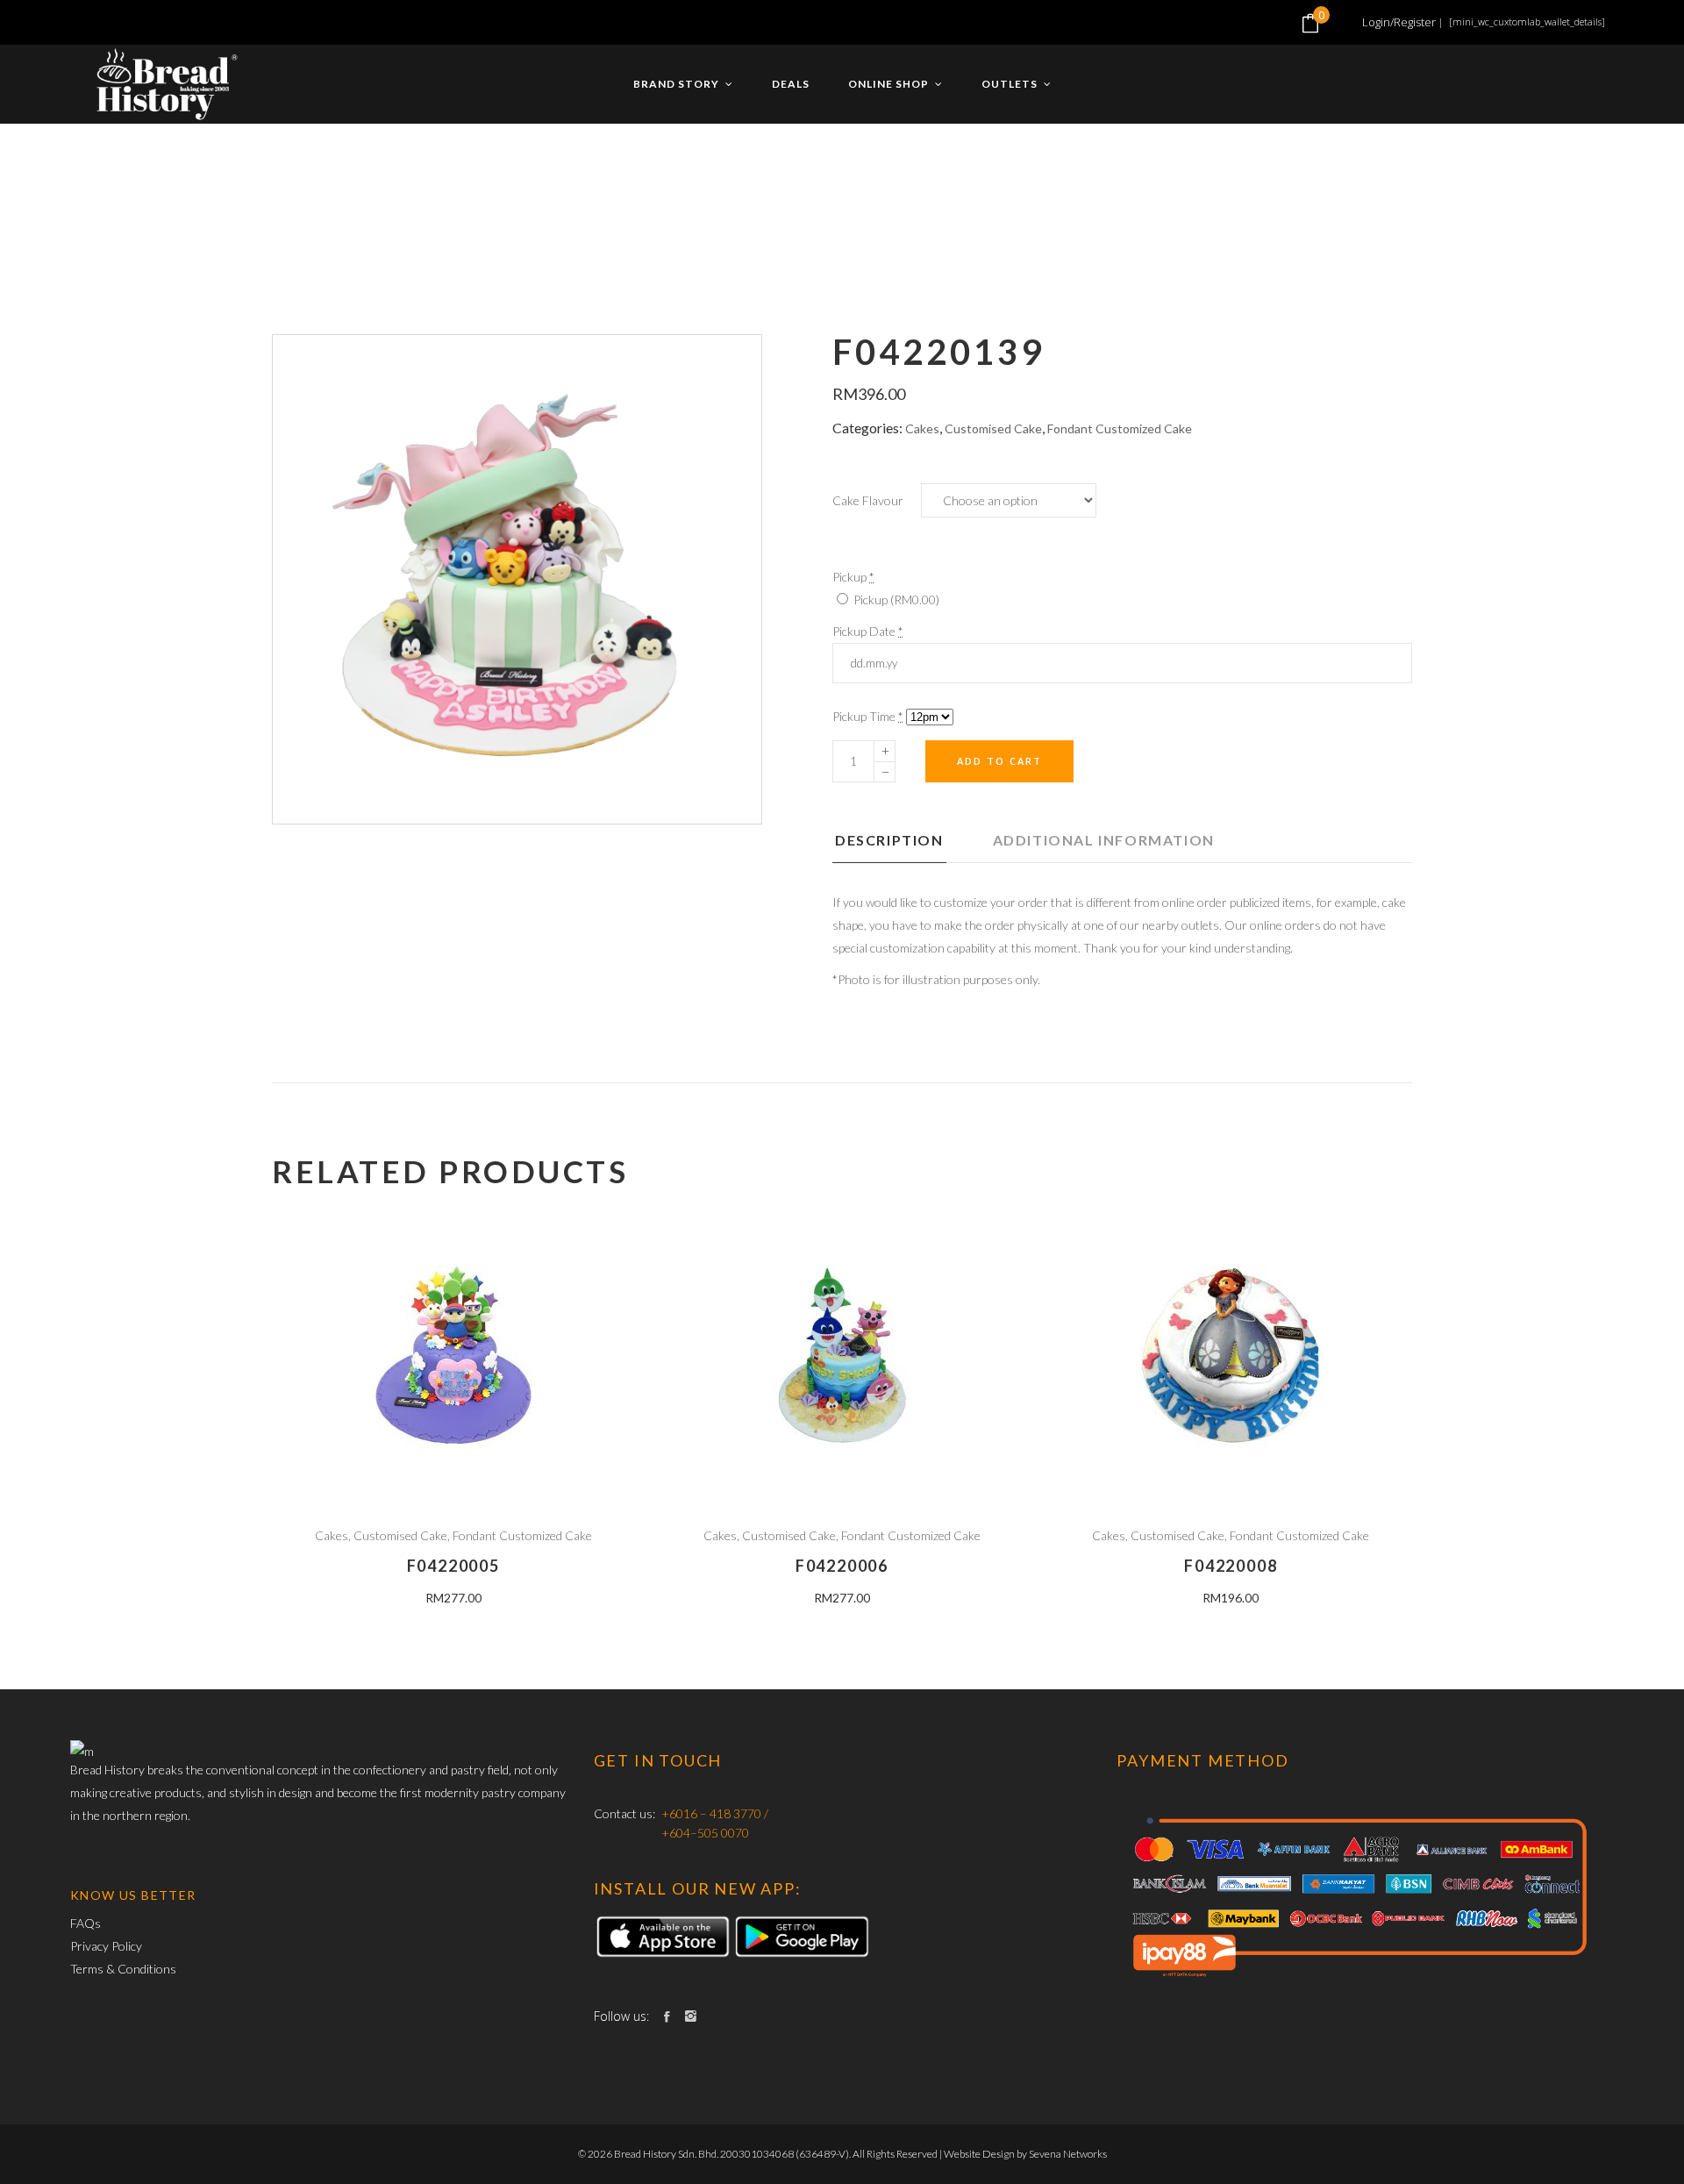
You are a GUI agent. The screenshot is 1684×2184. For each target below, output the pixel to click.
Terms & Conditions (123, 1969)
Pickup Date (868, 631)
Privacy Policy (106, 1946)
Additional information (1104, 840)
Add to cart (999, 761)
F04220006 (842, 1566)
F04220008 (1231, 1566)
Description (889, 840)
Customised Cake (993, 428)
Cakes (922, 428)
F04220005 (453, 1566)
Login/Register (1399, 22)
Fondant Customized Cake (1120, 428)
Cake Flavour (868, 500)
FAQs (86, 1923)
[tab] (911, 846)
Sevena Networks (1068, 2154)
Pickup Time (868, 716)
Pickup (895, 600)
